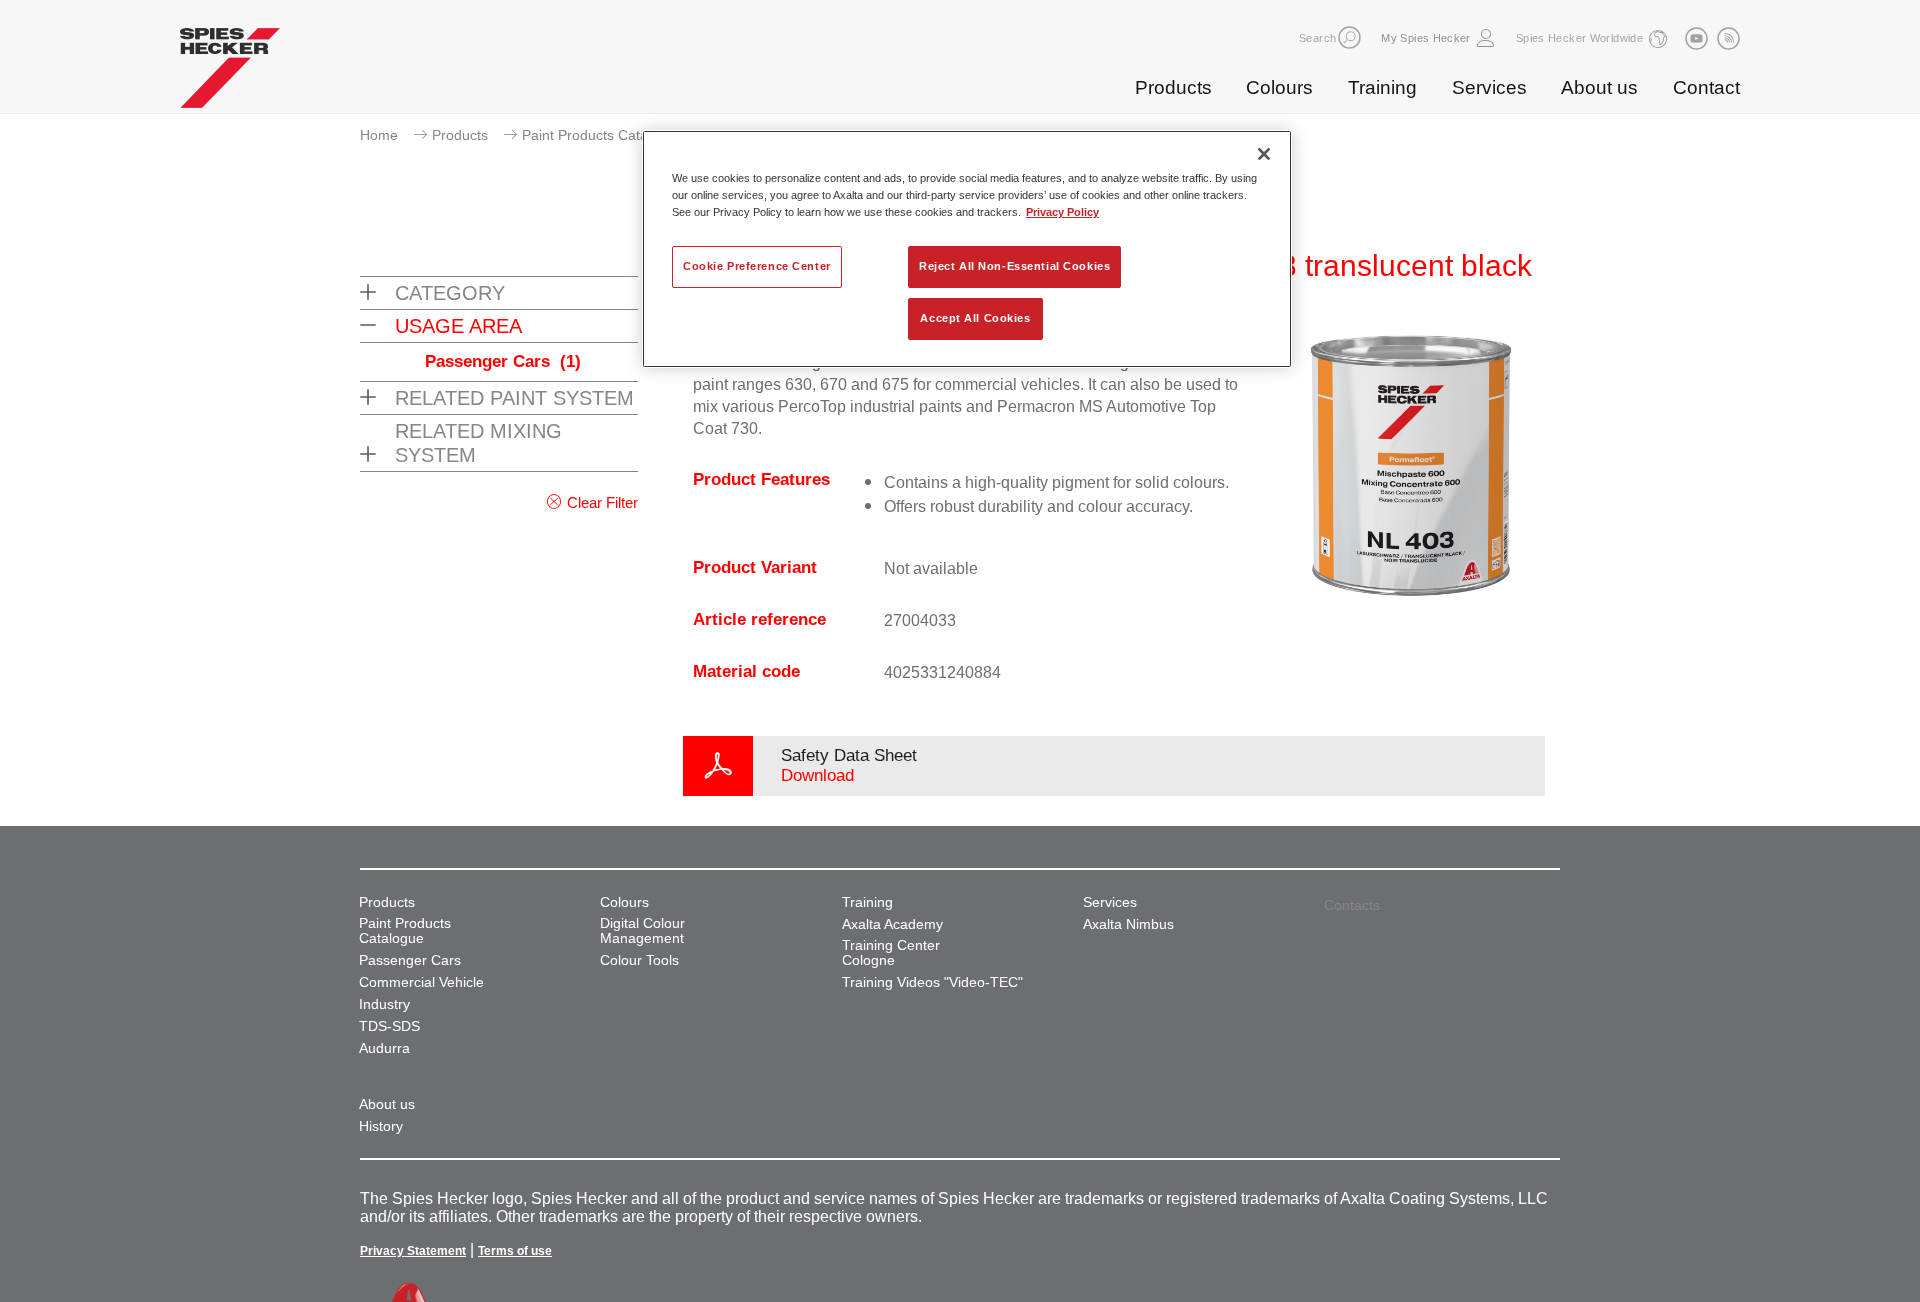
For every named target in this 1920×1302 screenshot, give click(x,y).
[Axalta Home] (230, 73)
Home (379, 135)
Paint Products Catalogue (602, 135)
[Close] (1264, 154)
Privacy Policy (1062, 212)
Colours (1279, 87)
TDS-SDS (389, 1026)
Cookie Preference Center (757, 266)
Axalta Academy (892, 924)
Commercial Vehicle (421, 982)
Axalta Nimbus (1128, 924)
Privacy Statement (413, 1251)
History (381, 1126)
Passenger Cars (503, 361)
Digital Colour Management (642, 931)
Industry (384, 1004)
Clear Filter (602, 502)
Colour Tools (639, 960)
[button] (1349, 37)
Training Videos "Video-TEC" (932, 982)
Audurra (384, 1048)
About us (1599, 87)
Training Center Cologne (891, 953)
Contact (1706, 87)
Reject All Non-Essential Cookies (1014, 266)
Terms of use (515, 1251)
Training (1382, 87)
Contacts (1352, 905)
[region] (967, 249)
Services (1489, 87)
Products (1173, 87)
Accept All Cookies (975, 318)
